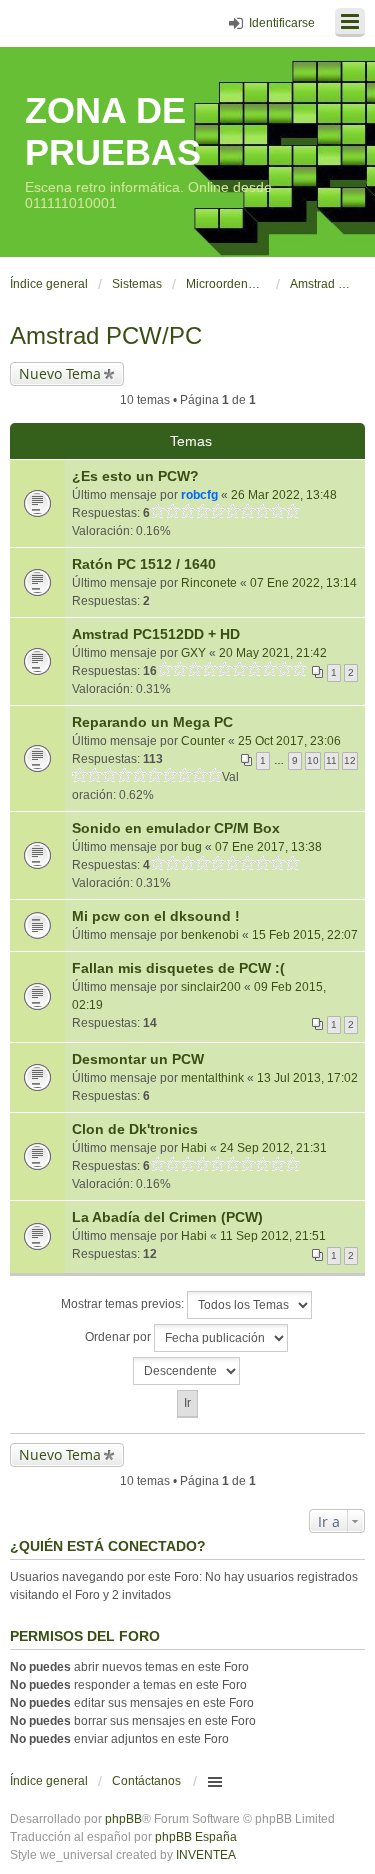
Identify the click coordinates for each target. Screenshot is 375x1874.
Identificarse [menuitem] (282, 23)
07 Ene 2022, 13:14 (303, 583)
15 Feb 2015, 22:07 (305, 935)
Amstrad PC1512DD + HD (156, 634)
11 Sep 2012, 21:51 (273, 1236)
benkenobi (210, 935)
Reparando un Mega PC (152, 722)
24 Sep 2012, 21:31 (273, 1148)
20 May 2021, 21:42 (273, 653)
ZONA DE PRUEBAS (113, 131)
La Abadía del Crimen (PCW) (167, 1217)
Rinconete (209, 583)
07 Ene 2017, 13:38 (268, 847)
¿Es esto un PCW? (135, 476)
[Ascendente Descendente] (187, 1371)
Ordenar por (119, 1337)
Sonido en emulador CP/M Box (176, 828)
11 (331, 760)
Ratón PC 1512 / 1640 (144, 564)
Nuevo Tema (60, 373)
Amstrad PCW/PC (106, 335)
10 (313, 760)
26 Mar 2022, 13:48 (284, 495)
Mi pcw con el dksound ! (156, 916)
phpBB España (196, 1837)
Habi (194, 1148)
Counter (203, 741)
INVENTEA (206, 1855)
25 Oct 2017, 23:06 (289, 741)
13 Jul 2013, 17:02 (307, 1078)
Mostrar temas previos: (124, 1304)
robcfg (199, 495)
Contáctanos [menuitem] (146, 1781)
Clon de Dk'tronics (135, 1129)
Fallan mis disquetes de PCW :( (178, 968)
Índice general (49, 1781)
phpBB (123, 1819)
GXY (193, 653)
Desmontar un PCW (138, 1059)
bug (191, 847)
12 (350, 760)
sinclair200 (211, 987)
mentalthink (212, 1078)
